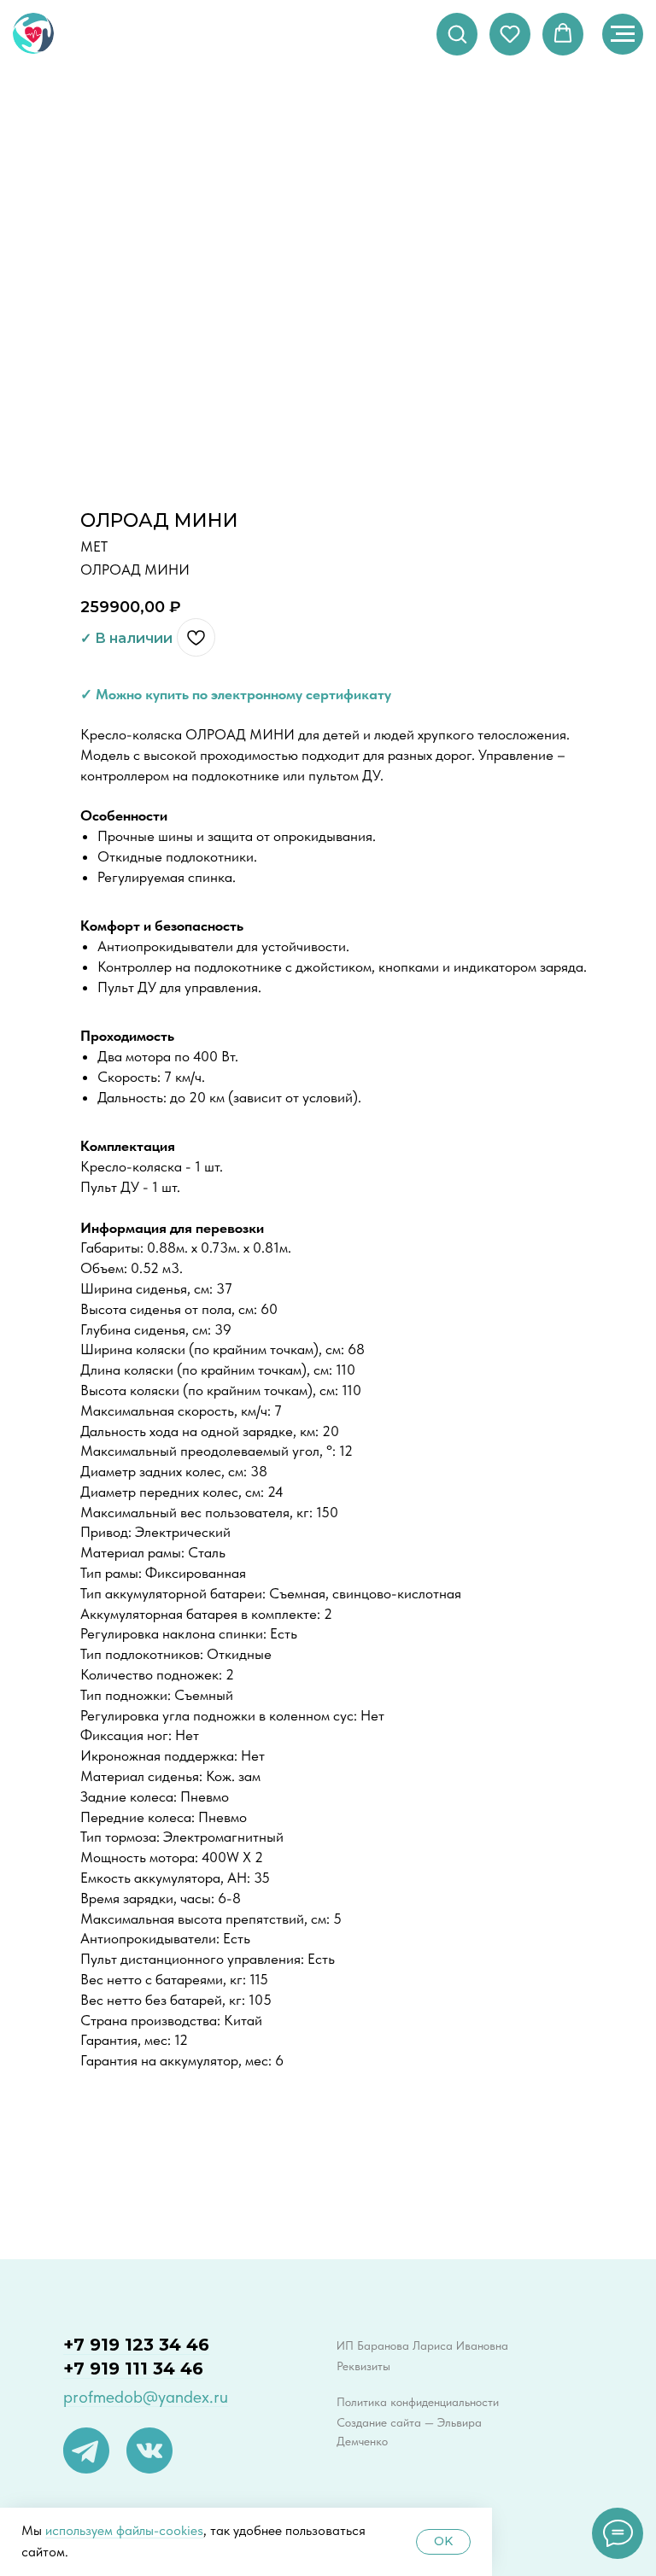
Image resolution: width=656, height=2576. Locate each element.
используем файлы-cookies (124, 2530)
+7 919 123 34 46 (136, 2345)
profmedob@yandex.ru (146, 2397)
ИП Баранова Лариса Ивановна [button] (422, 2345)
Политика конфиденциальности (418, 2402)
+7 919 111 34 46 (133, 2369)
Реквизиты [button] (363, 2366)
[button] (457, 33)
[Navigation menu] (623, 34)
